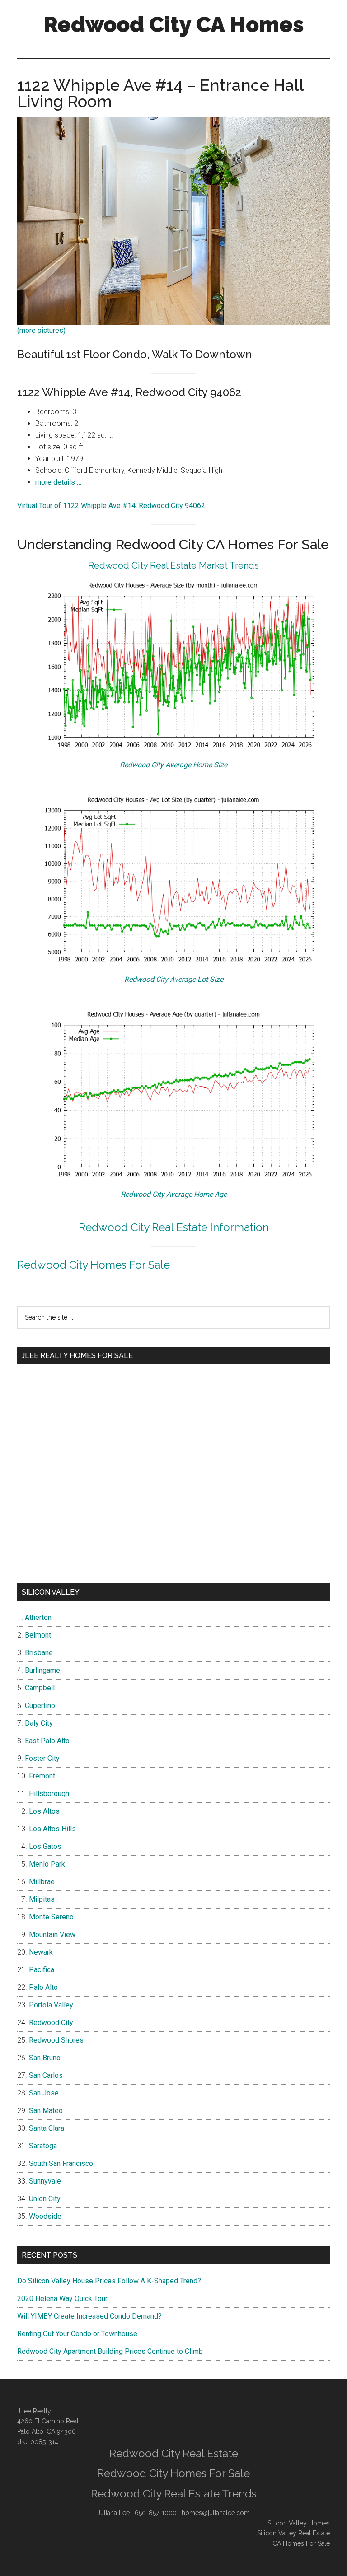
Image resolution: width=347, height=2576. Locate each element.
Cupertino (40, 1706)
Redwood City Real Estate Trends (174, 2494)
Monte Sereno (51, 1917)
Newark (41, 1952)
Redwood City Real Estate (174, 2453)
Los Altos (44, 1811)
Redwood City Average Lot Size (174, 979)
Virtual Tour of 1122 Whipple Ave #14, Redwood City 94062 (111, 506)
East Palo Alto (47, 1741)
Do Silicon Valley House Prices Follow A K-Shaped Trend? (109, 2281)
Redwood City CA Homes (174, 24)
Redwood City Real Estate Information (174, 1227)
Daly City (39, 1723)
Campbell (40, 1688)
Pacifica (42, 1970)
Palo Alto (43, 1987)
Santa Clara (47, 2128)
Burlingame (42, 1670)
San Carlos (46, 2075)
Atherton (38, 1617)
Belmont (38, 1635)
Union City (45, 2199)
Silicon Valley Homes (299, 2523)
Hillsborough (49, 1794)
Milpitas (42, 1899)
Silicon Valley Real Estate (293, 2533)
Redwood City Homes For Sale (94, 1265)
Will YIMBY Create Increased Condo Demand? (89, 2316)
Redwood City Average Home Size (173, 765)
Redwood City (51, 2023)
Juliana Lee (113, 2513)
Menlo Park (47, 1864)
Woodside (45, 2216)
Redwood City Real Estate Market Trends (173, 565)
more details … (58, 482)
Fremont (42, 1776)
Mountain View (52, 1934)
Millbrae (42, 1882)
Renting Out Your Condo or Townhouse (77, 2334)
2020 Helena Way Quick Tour (62, 2298)
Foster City (42, 1758)
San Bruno (45, 2058)
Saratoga (43, 2146)
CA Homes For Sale (301, 2543)
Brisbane (39, 1653)
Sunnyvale (45, 2181)
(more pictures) (41, 330)
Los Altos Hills (52, 1829)
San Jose (44, 2093)
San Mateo (46, 2111)
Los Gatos (45, 1846)
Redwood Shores (56, 2040)
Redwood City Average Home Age (174, 1194)
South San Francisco (61, 2163)
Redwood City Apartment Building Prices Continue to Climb (110, 2351)
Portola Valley (51, 2005)
